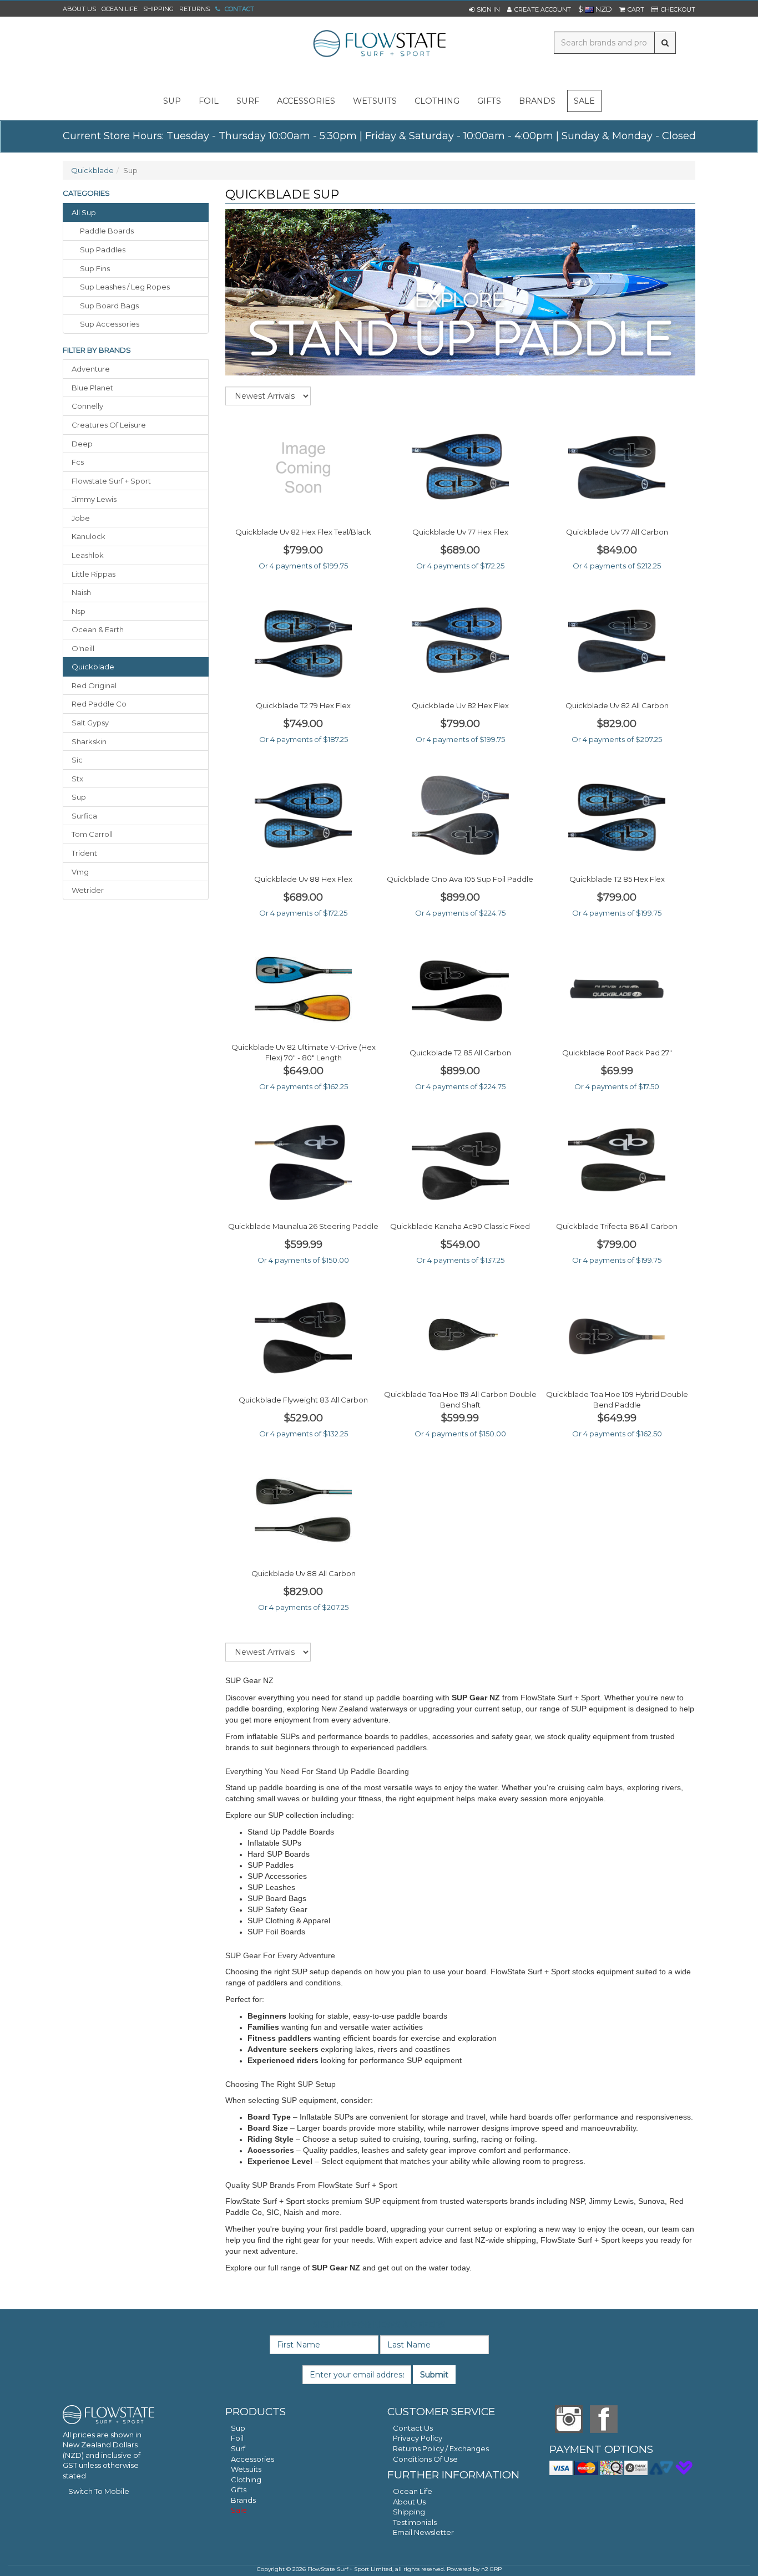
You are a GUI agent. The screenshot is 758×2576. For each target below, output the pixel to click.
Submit (434, 2375)
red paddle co (99, 704)
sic (77, 760)
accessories (306, 101)
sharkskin (89, 741)
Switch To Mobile (99, 2491)
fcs (78, 462)
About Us (79, 9)
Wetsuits (246, 2469)
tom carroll (92, 834)
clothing (437, 101)
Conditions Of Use (425, 2459)
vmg (80, 872)
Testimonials (415, 2522)
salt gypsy (90, 723)
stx (77, 779)
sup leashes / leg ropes (125, 287)
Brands (537, 101)
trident (84, 853)
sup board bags (109, 306)
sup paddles (103, 250)
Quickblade (92, 170)
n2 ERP (491, 2569)
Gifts (239, 2489)
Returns (194, 9)
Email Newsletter (423, 2532)
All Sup (84, 212)
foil (209, 101)
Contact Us (413, 2428)
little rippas (94, 574)
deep (82, 444)
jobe (81, 518)
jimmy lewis (94, 499)
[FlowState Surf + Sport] (379, 44)
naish (81, 592)
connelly (87, 406)
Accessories (252, 2459)
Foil (237, 2438)
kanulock (89, 536)
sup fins (95, 268)
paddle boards (107, 231)
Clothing (246, 2480)
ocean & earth (98, 629)
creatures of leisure (109, 425)
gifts (489, 101)
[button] (484, 9)
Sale (584, 101)
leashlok (88, 555)
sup (172, 101)
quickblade (93, 667)
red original (94, 685)
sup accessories (110, 324)
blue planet (92, 388)
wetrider (88, 890)
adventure (91, 369)
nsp (79, 611)
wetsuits (375, 101)
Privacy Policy (418, 2438)
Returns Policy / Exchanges (441, 2448)
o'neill (83, 648)
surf (248, 101)
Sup (238, 2428)
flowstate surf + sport (111, 481)
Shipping (158, 9)
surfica (84, 816)
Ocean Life (120, 9)
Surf (238, 2448)
